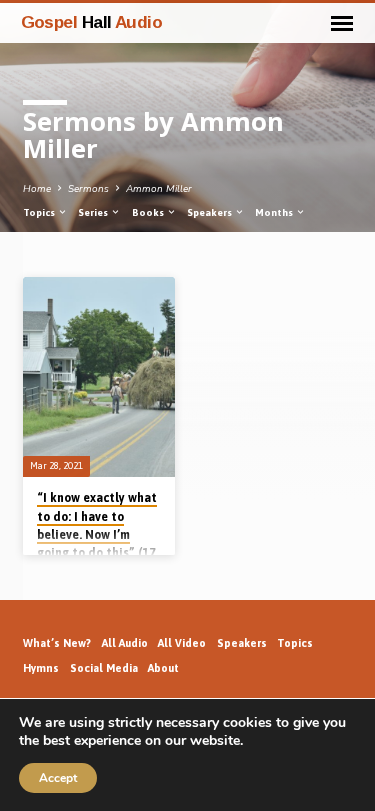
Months (275, 212)
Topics (40, 212)
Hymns (41, 668)
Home (37, 189)
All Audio (125, 643)
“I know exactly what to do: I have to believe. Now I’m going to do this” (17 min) (97, 534)
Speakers (210, 212)
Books (149, 212)
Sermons (88, 189)
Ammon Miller (159, 189)
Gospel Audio (92, 22)
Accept (58, 778)
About (163, 668)
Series (94, 212)
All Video (182, 643)
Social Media (104, 668)
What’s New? (57, 643)
